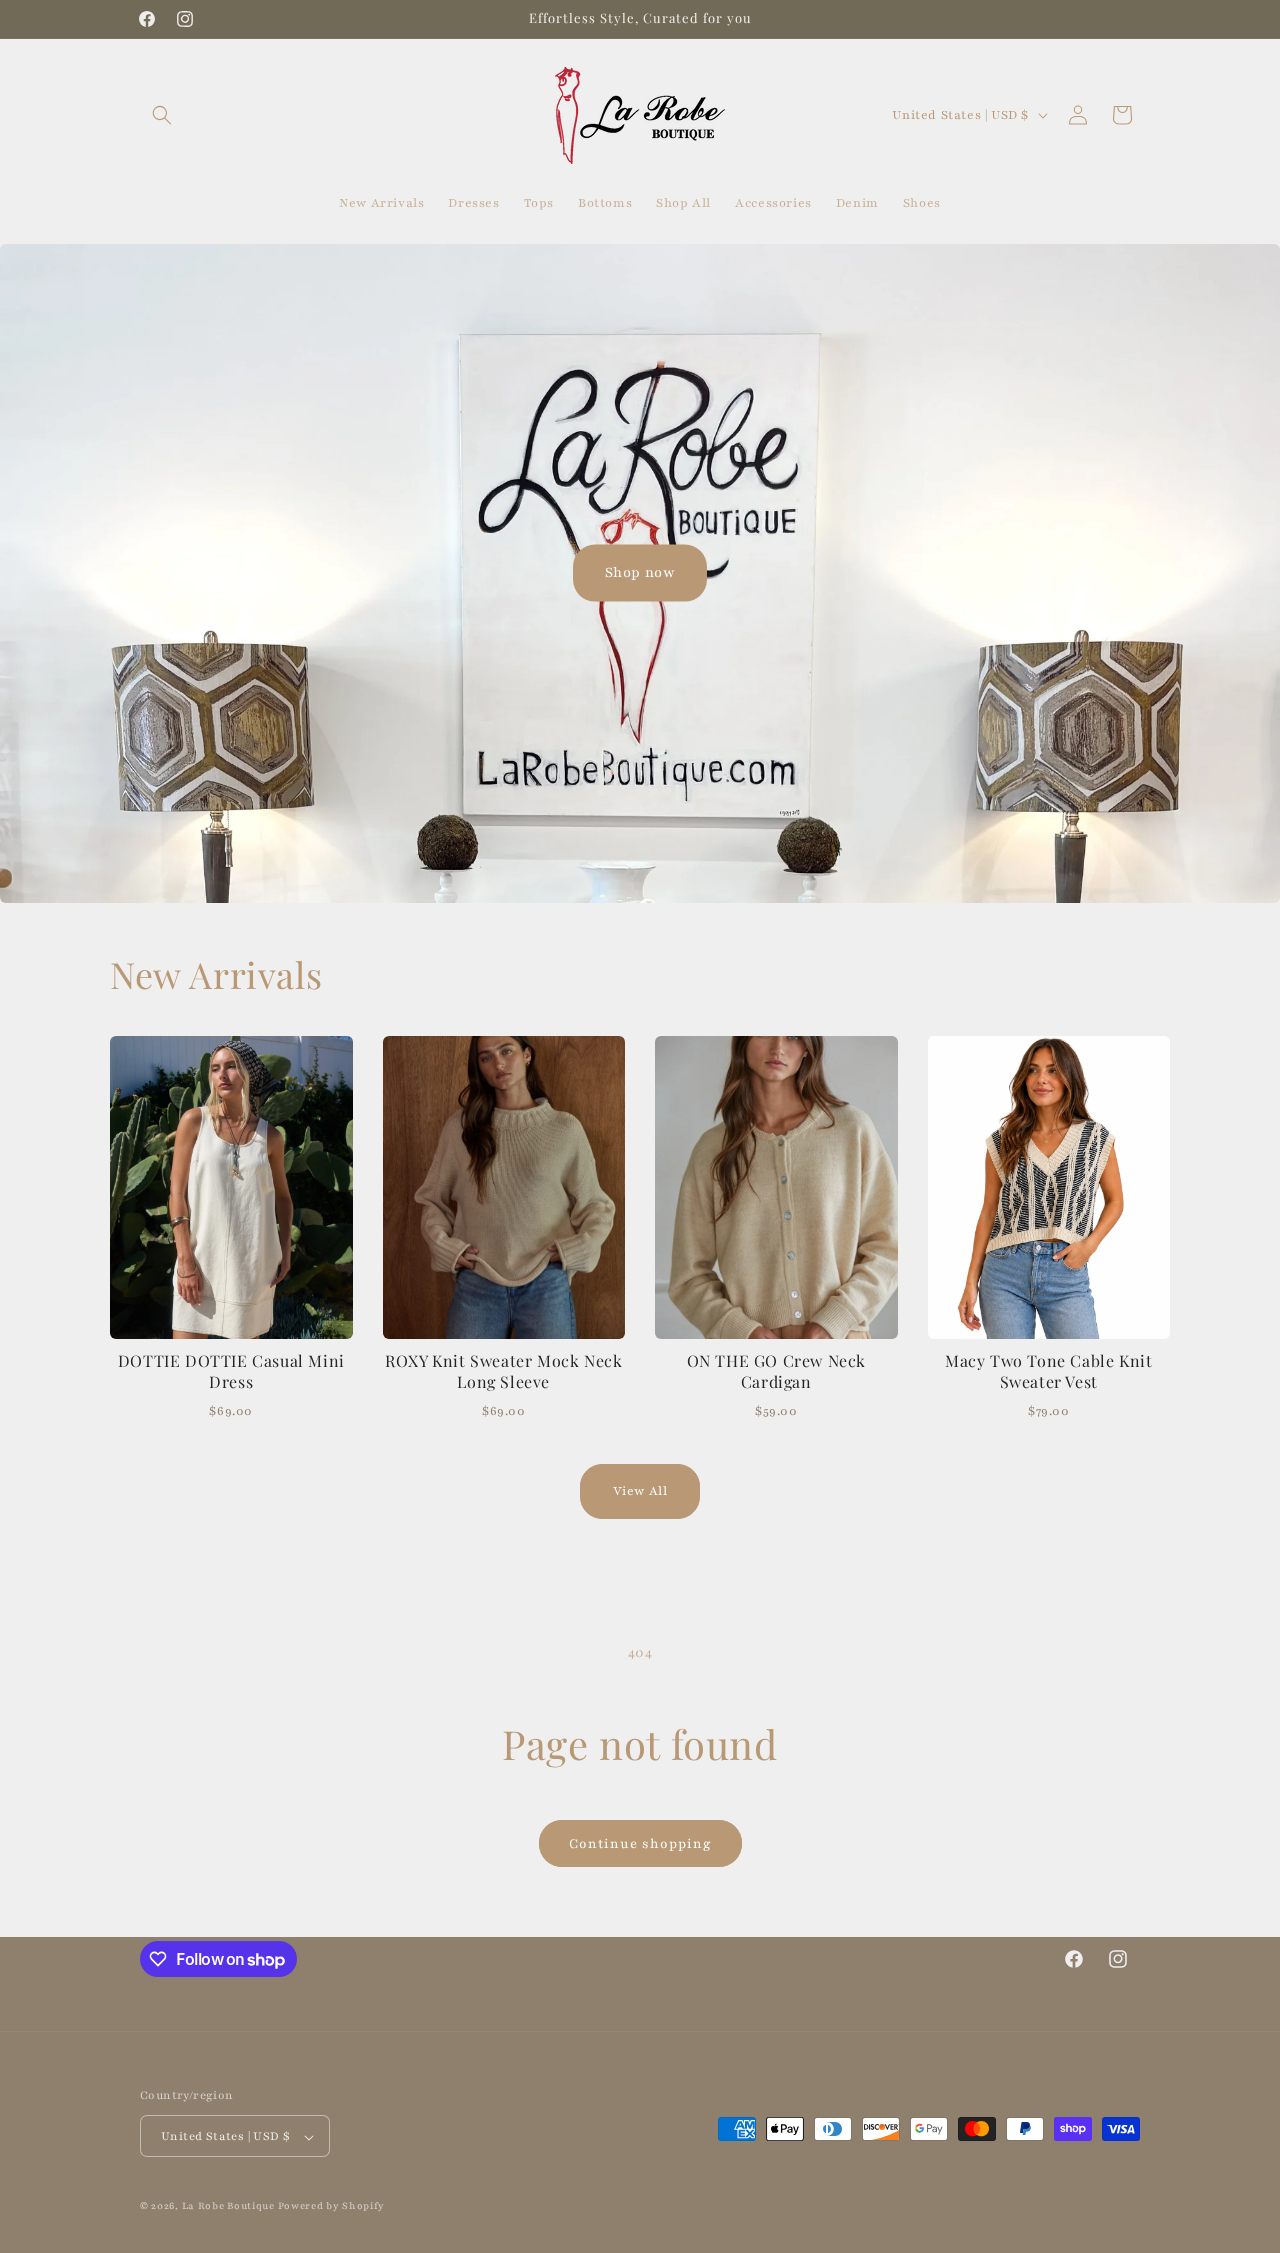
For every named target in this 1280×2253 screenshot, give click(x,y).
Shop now (640, 572)
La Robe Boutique (230, 2206)
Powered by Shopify (332, 2206)
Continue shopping (640, 1844)
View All (640, 1491)
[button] (162, 115)
